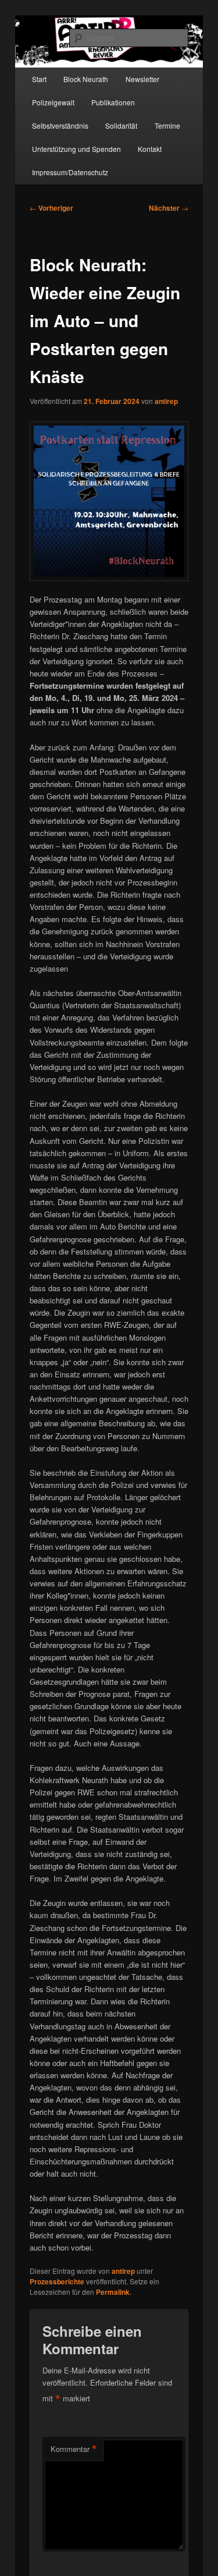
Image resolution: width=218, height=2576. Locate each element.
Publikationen (113, 102)
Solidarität (121, 125)
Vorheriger (51, 208)
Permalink (113, 2292)
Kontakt (150, 149)
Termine (167, 125)
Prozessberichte (57, 2281)
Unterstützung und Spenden (76, 149)
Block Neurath (86, 79)
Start (39, 79)
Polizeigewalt (53, 102)
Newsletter (142, 79)
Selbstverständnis (60, 125)
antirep (166, 401)
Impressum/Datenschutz (70, 172)
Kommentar (74, 2449)
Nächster (169, 208)
